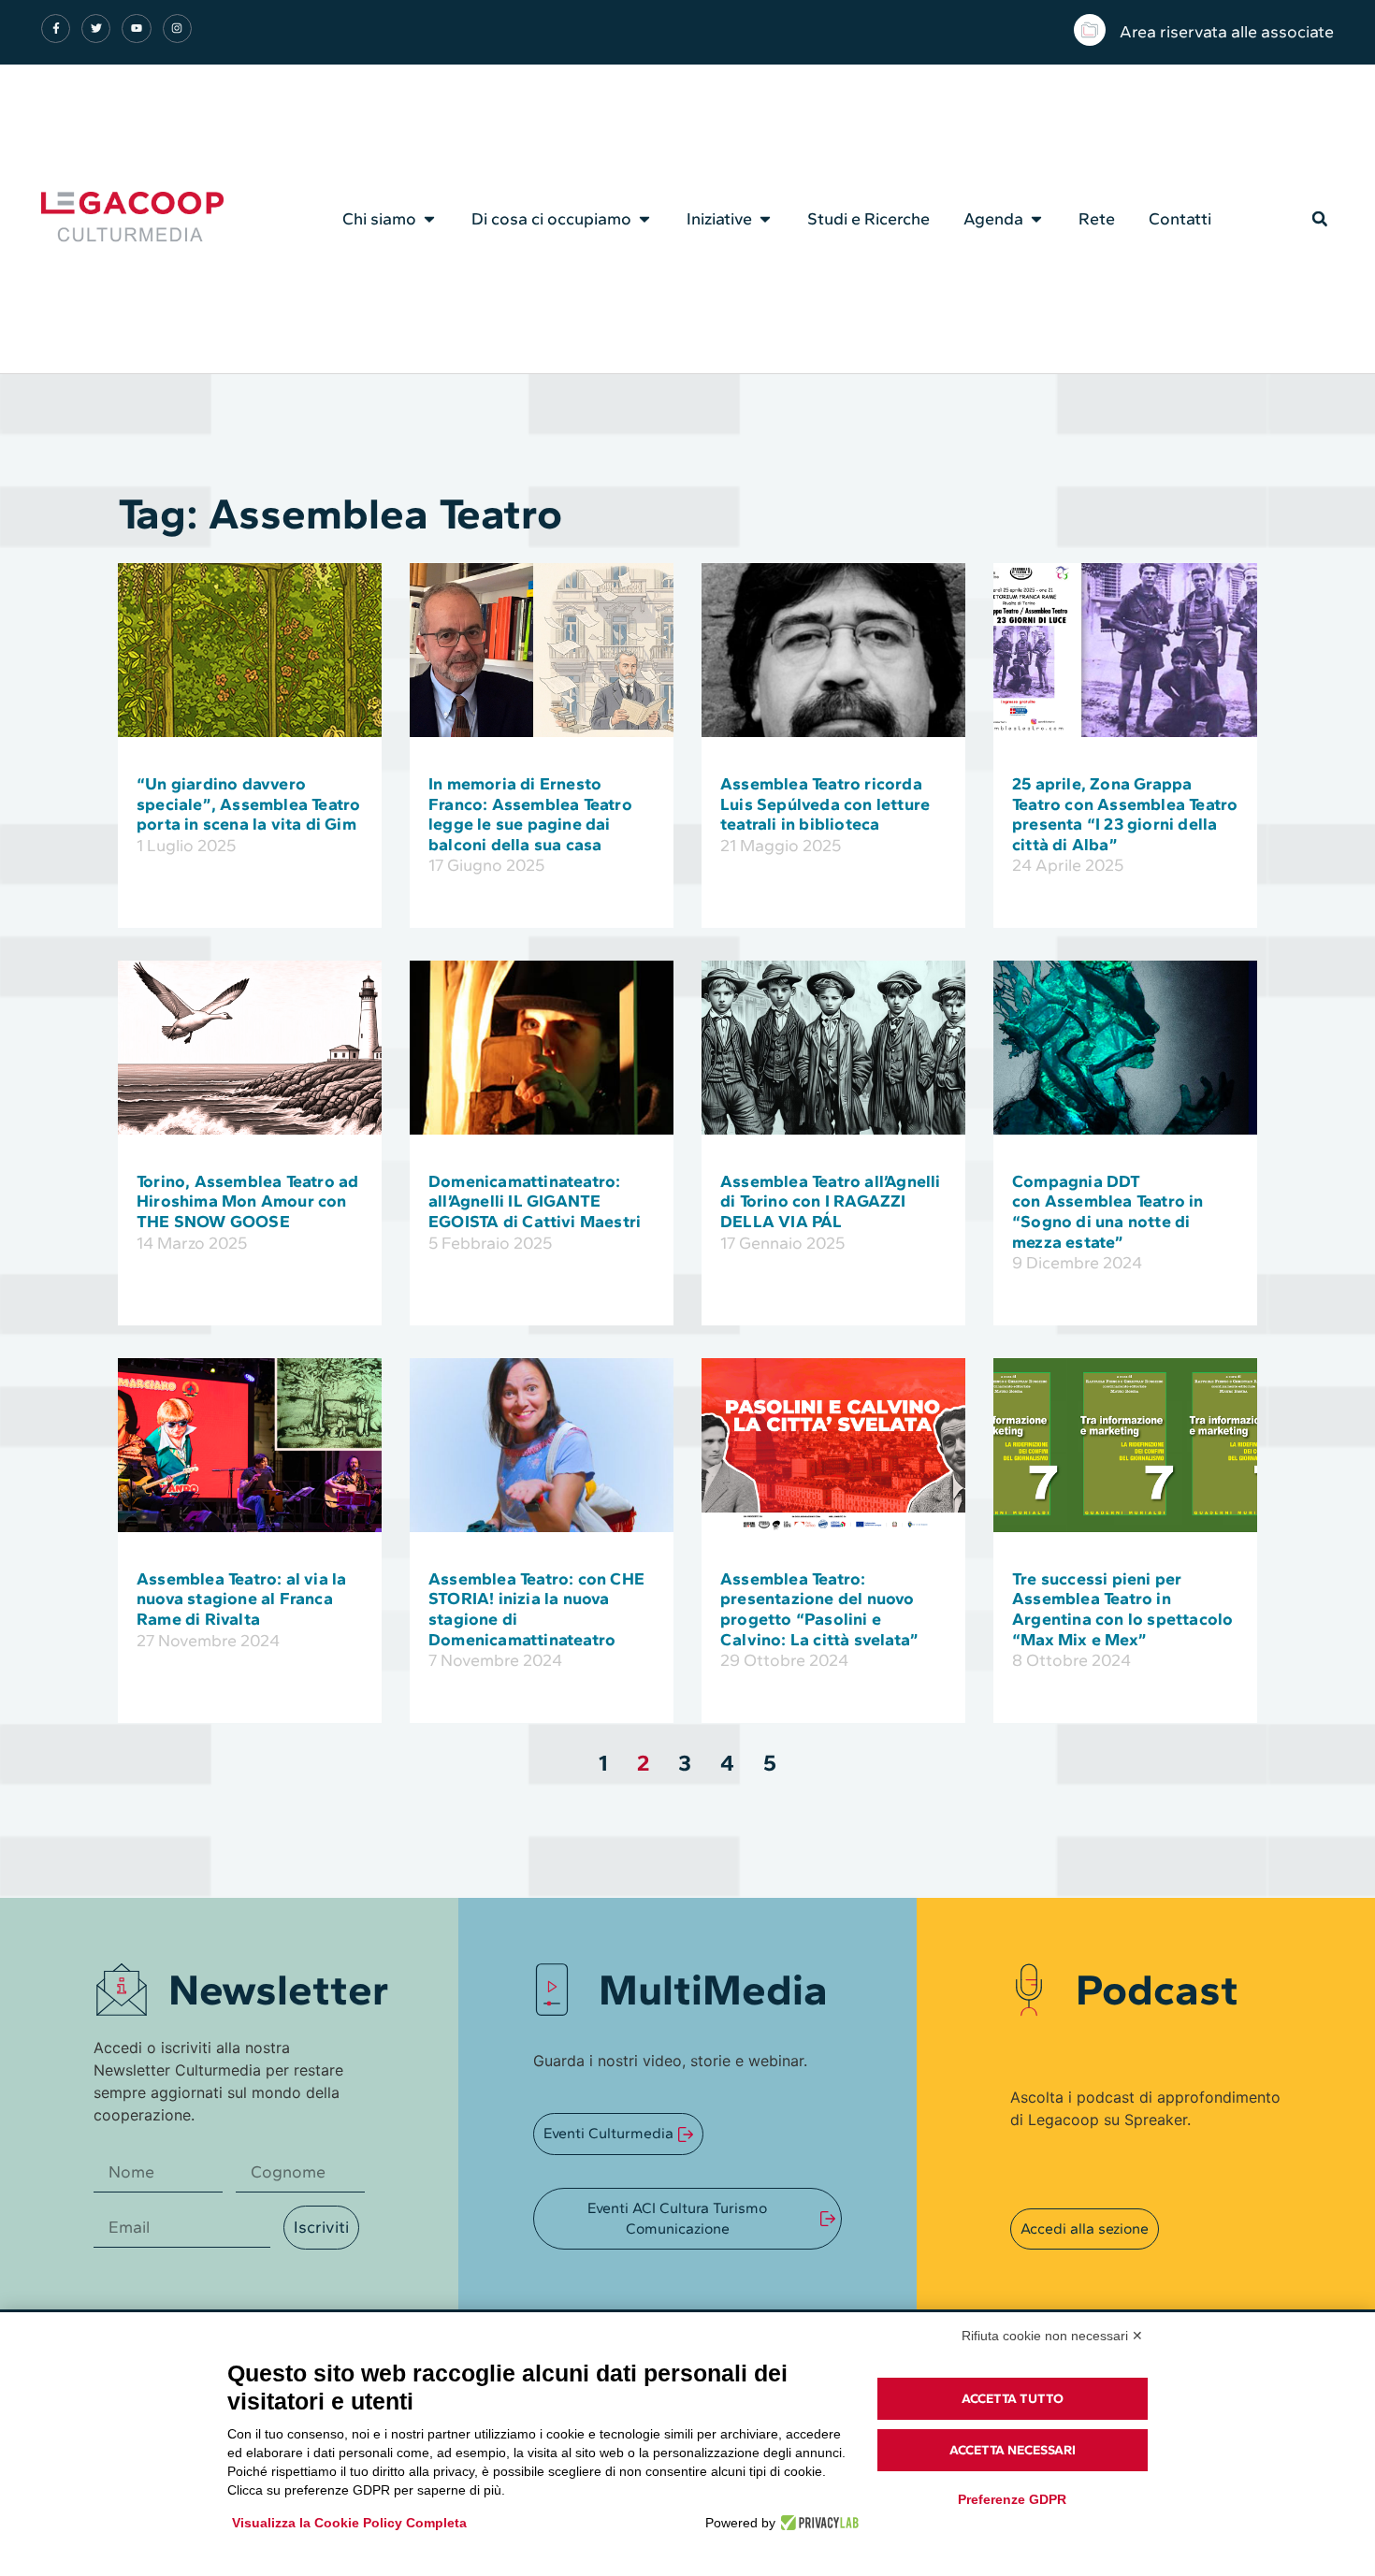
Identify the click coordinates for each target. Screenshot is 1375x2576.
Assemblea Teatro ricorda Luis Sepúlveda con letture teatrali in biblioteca (825, 804)
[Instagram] (177, 29)
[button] (1320, 219)
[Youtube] (136, 29)
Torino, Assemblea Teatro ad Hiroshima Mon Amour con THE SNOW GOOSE (247, 1201)
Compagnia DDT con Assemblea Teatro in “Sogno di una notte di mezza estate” (1108, 1212)
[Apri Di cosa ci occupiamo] (644, 219)
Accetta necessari (1013, 2450)
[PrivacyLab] (817, 2523)
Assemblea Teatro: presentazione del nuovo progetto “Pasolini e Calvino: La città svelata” (819, 1609)
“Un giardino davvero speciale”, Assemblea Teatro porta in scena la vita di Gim (248, 804)
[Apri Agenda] (1036, 219)
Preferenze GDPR (1012, 2499)
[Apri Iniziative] (765, 219)
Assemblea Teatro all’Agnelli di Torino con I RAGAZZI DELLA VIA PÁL (831, 1201)
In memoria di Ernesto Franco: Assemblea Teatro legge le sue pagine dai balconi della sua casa (530, 814)
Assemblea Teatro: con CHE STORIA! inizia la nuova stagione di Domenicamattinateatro (536, 1609)
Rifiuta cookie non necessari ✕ (1052, 2336)
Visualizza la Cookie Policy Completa (349, 2523)
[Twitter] (96, 29)
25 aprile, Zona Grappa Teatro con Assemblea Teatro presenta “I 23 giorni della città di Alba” (1125, 814)
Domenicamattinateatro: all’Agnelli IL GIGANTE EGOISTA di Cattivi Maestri (535, 1201)
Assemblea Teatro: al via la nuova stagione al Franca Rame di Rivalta (241, 1599)
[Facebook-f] (56, 29)
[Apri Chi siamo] (429, 219)
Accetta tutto (1013, 2399)
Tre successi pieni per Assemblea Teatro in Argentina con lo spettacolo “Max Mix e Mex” (1122, 1609)
